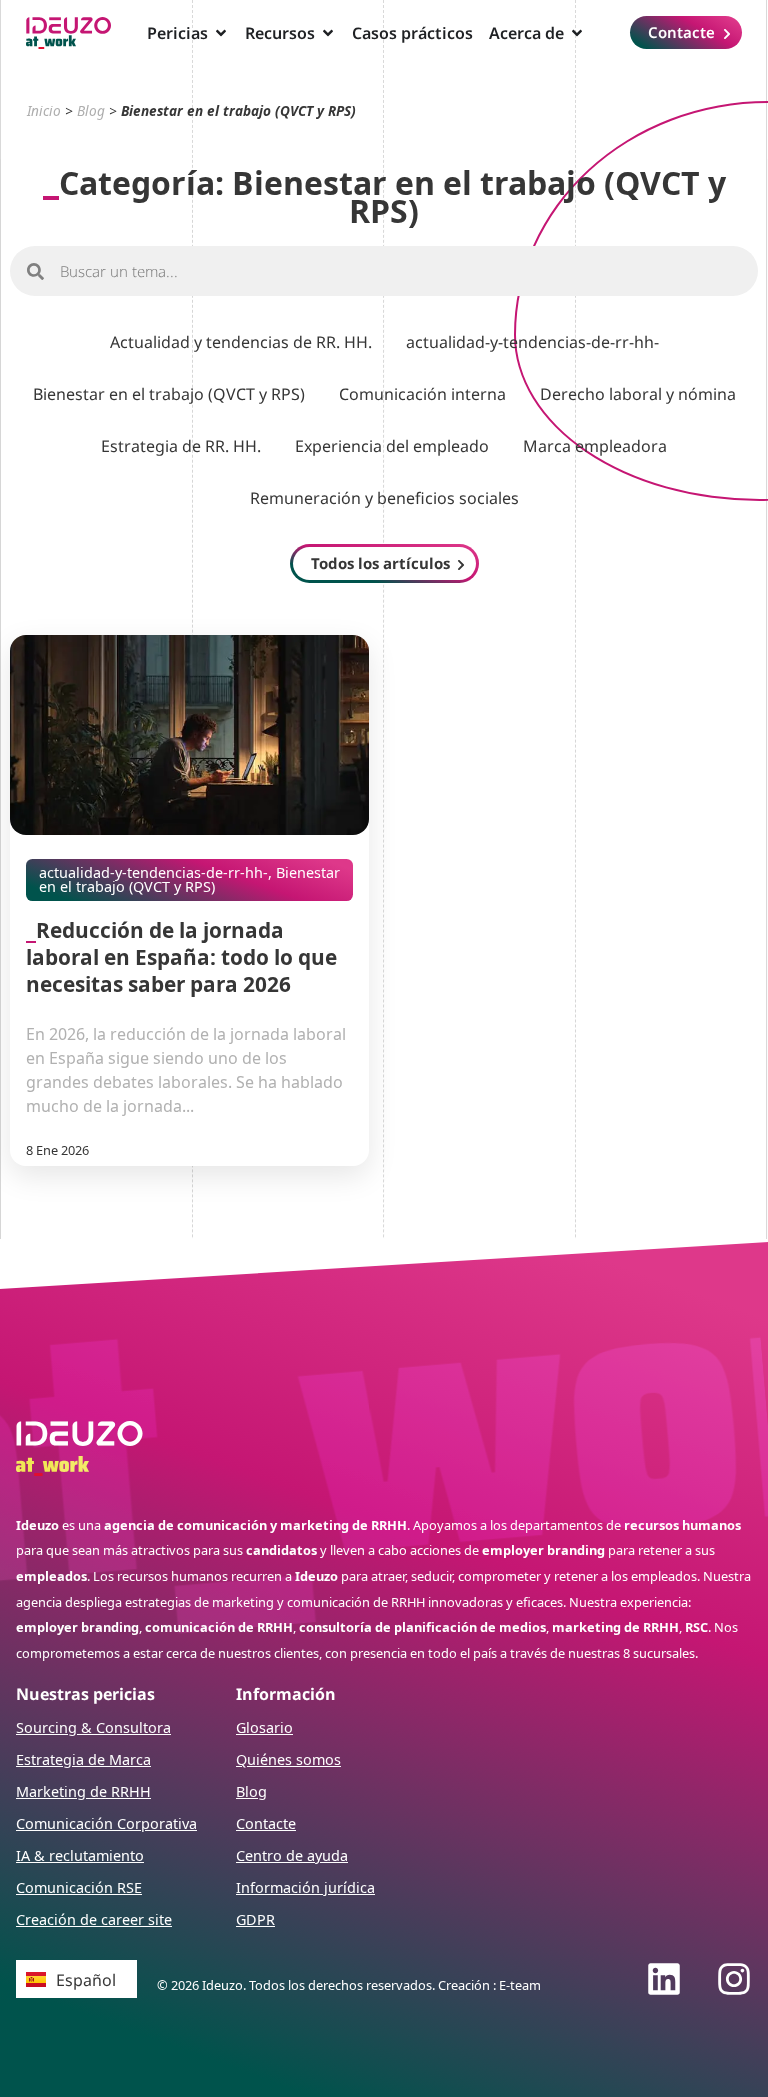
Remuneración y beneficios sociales (384, 498)
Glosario (264, 1727)
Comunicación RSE (79, 1887)
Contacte (266, 1823)
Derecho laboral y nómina (638, 394)
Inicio (44, 110)
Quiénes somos (288, 1759)
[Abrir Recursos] (328, 33)
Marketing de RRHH (83, 1791)
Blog (91, 110)
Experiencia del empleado (392, 446)
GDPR (255, 1919)
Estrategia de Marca (83, 1759)
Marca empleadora (595, 446)
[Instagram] (734, 1979)
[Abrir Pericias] (221, 33)
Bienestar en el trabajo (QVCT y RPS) (169, 394)
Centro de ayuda (292, 1855)
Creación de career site (94, 1919)
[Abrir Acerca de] (577, 33)
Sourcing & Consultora (93, 1727)
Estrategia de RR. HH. (181, 446)
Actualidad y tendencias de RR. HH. (241, 342)
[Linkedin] (664, 1979)
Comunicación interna (422, 394)
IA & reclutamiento (80, 1855)
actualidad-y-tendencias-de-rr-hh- (532, 342)
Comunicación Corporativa (106, 1823)
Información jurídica (305, 1887)
